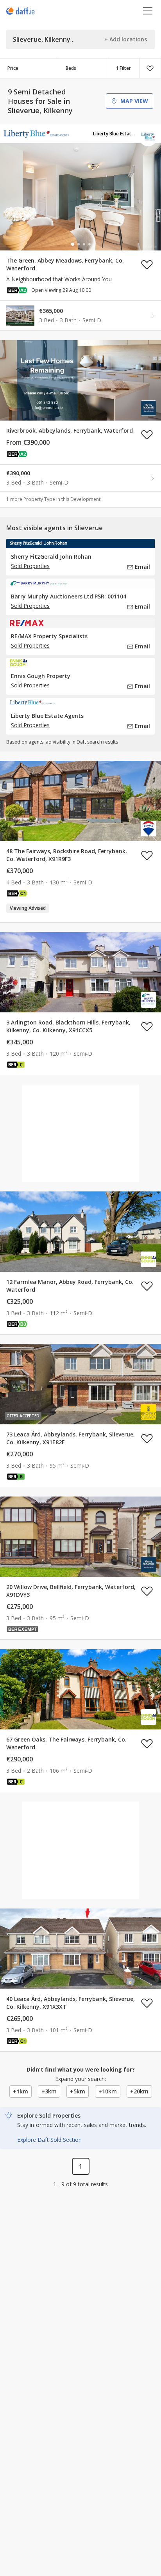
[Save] (150, 68)
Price (13, 68)
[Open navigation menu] (148, 11)
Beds (71, 68)
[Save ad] (147, 265)
